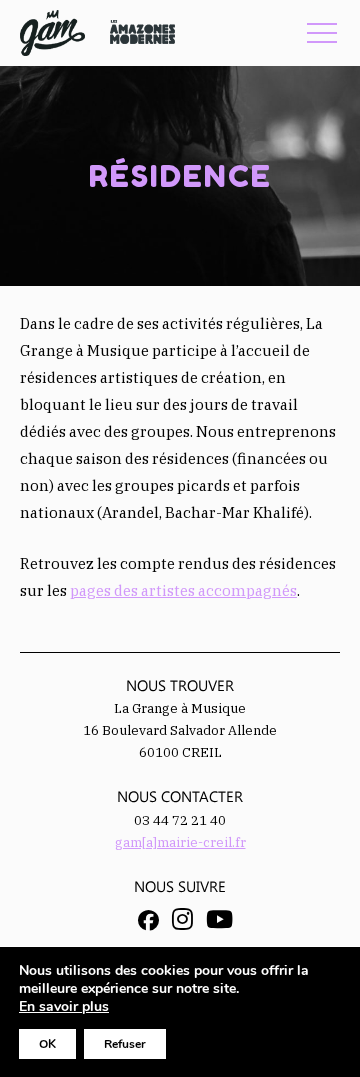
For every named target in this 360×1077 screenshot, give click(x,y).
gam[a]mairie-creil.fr (180, 842)
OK (47, 1044)
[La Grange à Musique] (52, 33)
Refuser (125, 1044)
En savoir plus (64, 1007)
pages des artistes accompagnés (183, 590)
